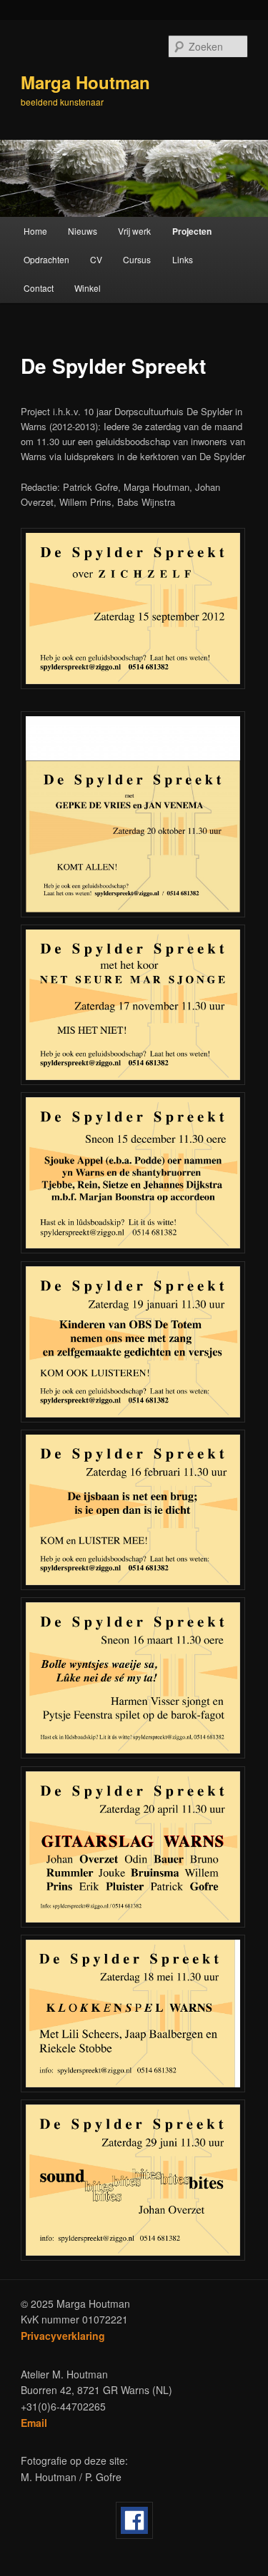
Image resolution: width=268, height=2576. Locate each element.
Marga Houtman (85, 82)
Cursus (137, 259)
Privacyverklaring (63, 2336)
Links (183, 259)
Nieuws (83, 231)
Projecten (192, 231)
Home (35, 231)
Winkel (88, 288)
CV (96, 259)
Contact (39, 288)
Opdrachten (46, 259)
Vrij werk (134, 231)
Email (34, 2423)
